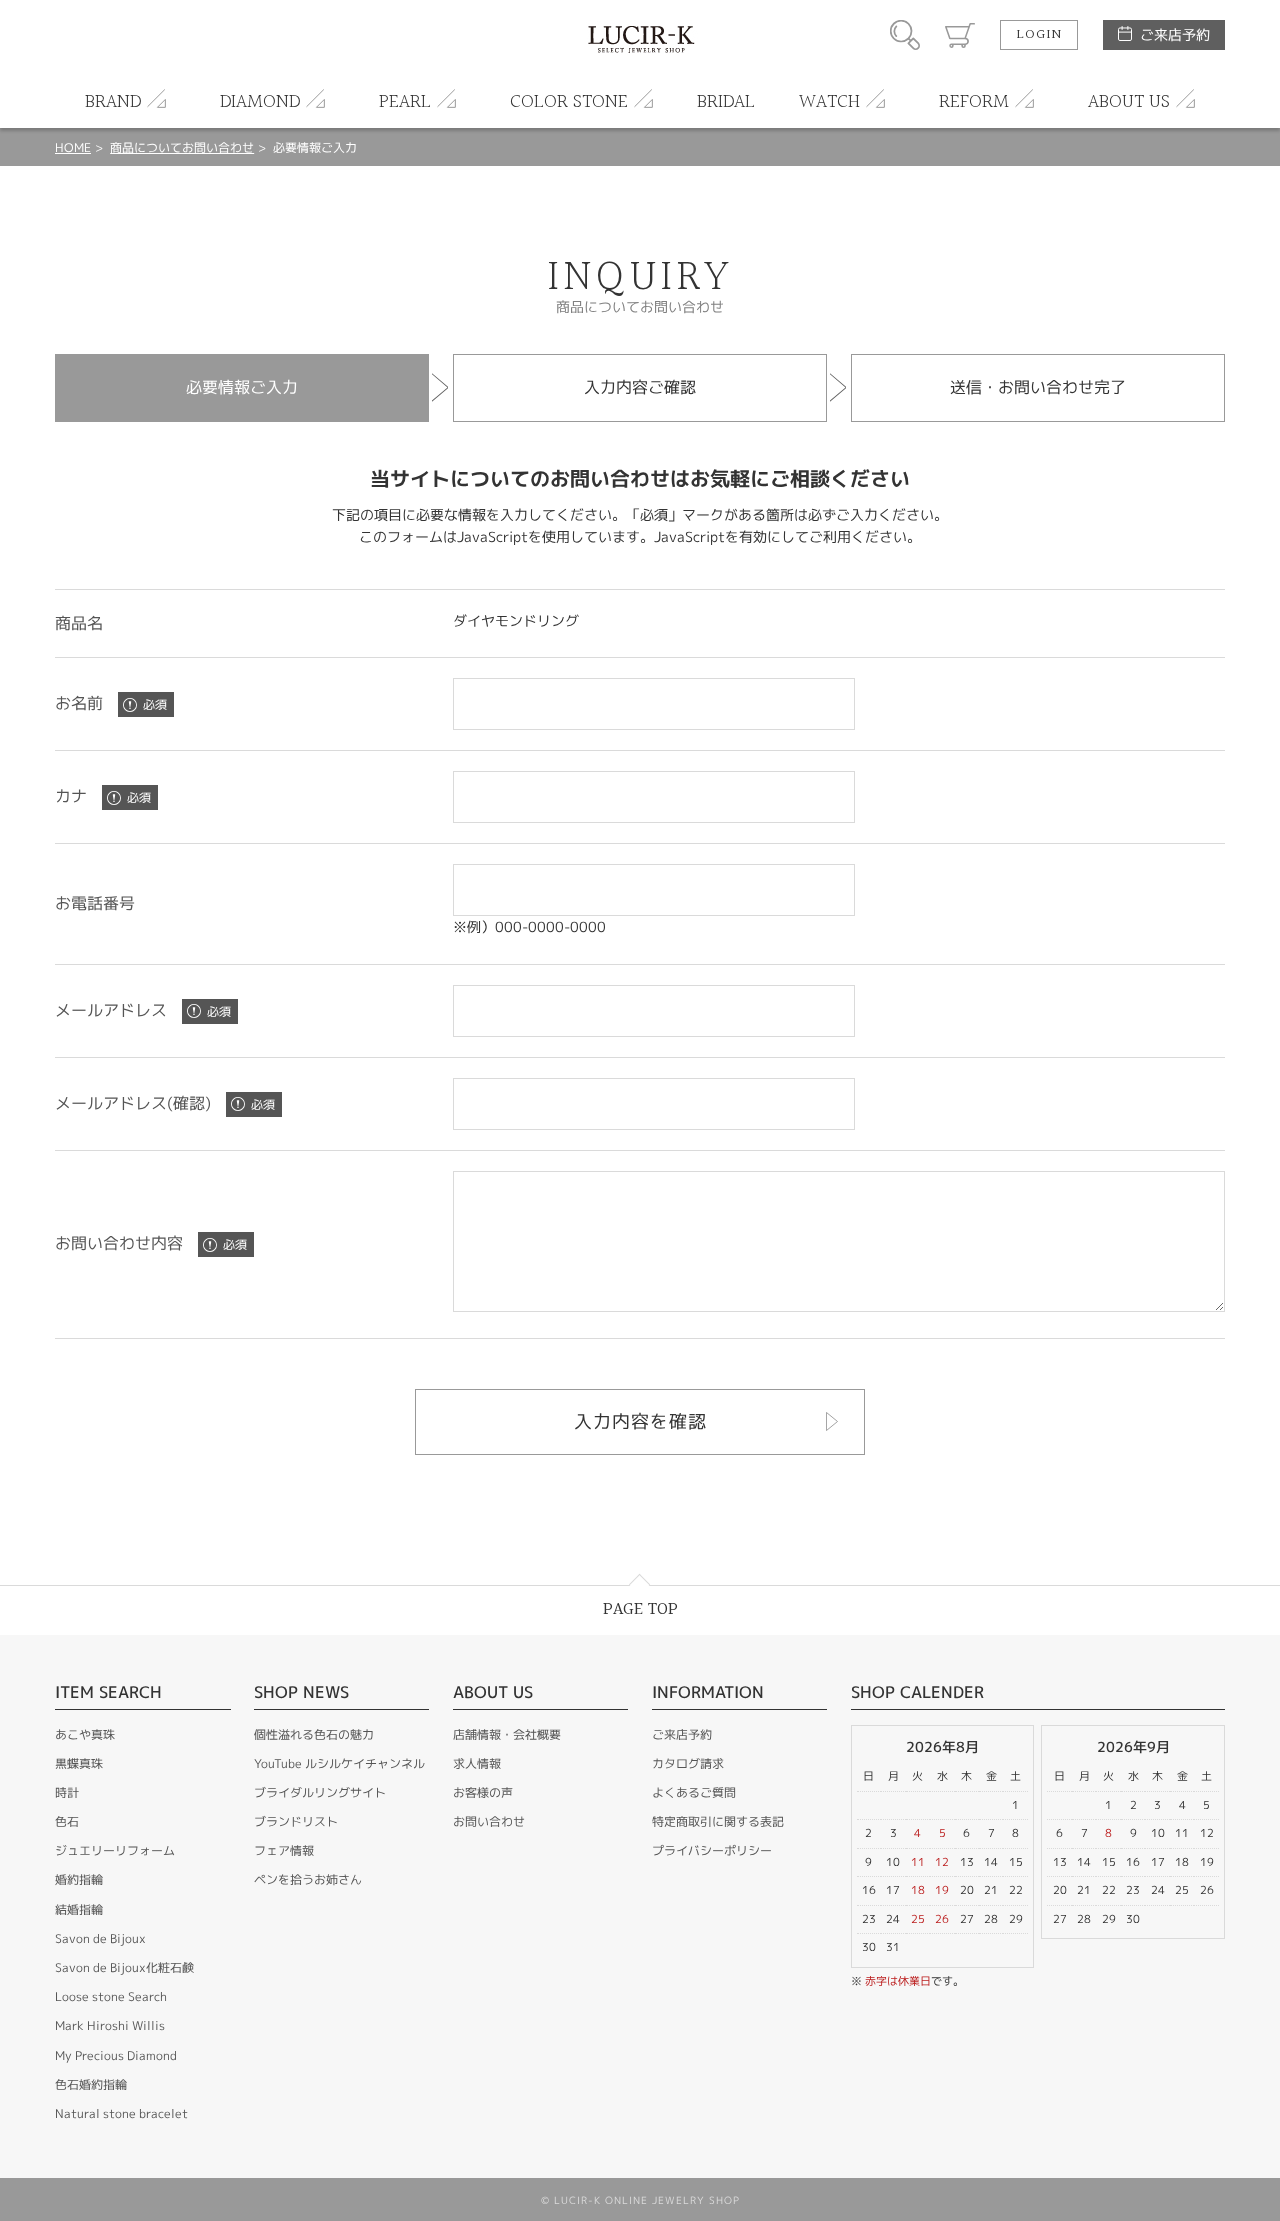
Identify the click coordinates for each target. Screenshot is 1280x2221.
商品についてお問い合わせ (182, 147)
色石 (67, 1821)
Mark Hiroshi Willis (110, 2025)
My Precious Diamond (116, 2055)
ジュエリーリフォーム (115, 1850)
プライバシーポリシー (712, 1850)
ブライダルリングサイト (320, 1792)
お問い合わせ (489, 1821)
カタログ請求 (688, 1763)
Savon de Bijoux (100, 1938)
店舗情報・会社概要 (507, 1734)
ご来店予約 (1175, 34)
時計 (67, 1792)
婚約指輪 (79, 1879)
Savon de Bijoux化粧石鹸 (124, 1967)
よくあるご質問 (694, 1792)
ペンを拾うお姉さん (308, 1879)
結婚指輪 (79, 1909)
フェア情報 (284, 1850)
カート (960, 35)
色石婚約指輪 (91, 2084)
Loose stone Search (111, 1996)
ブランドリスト (296, 1821)
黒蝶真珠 (79, 1763)
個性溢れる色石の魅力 (314, 1734)
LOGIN (1039, 35)
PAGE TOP (640, 1609)
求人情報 (477, 1763)
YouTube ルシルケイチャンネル (339, 1763)
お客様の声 (483, 1792)
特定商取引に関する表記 (718, 1821)
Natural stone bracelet (121, 2113)
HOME (73, 147)
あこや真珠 (85, 1734)
